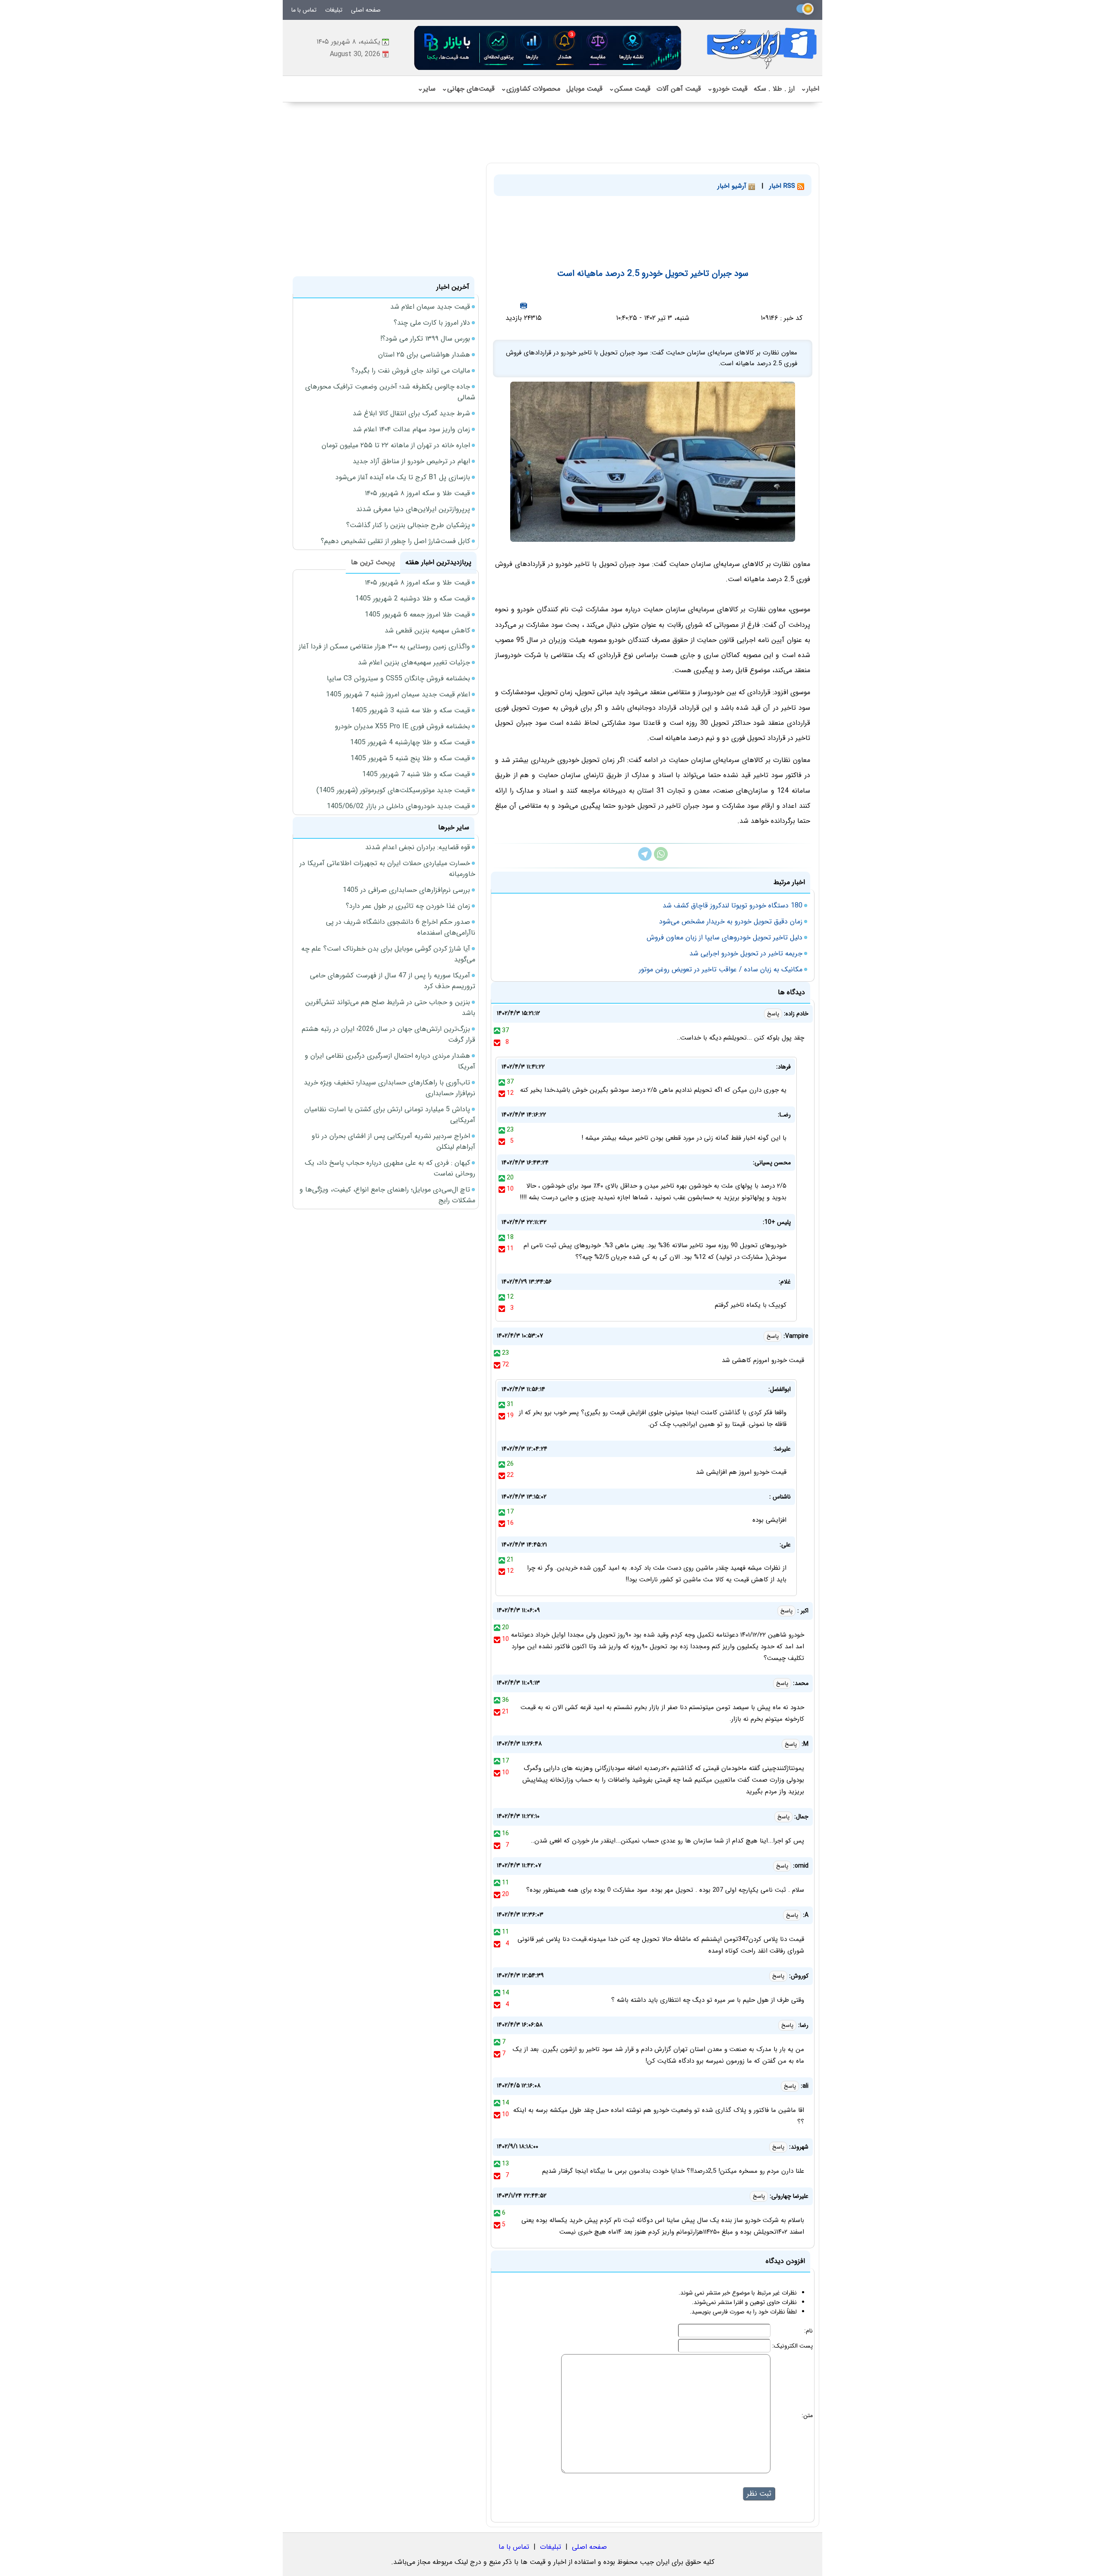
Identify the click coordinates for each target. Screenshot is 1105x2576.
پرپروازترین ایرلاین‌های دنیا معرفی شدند (413, 509)
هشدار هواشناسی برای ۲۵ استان (424, 355)
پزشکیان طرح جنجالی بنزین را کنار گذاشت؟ (408, 525)
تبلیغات (334, 10)
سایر (426, 89)
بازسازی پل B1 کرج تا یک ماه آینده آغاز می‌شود (403, 477)
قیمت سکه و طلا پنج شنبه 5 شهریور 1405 (410, 758)
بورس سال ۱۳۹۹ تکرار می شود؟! (425, 339)
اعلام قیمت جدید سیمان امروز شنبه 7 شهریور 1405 (398, 694)
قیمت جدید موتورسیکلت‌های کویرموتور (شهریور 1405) (393, 790)
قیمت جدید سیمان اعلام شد (430, 307)
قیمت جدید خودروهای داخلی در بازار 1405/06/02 (398, 806)
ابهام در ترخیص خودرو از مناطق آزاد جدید (411, 461)
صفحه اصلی (366, 10)
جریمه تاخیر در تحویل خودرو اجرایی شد (746, 953)
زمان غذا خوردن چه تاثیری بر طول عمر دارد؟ (408, 906)
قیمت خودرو (727, 89)
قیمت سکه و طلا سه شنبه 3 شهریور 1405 (411, 710)
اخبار (810, 89)
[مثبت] (497, 1030)
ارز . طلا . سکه (774, 89)
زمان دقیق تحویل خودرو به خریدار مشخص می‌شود (731, 921)
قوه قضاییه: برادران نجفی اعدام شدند (418, 847)
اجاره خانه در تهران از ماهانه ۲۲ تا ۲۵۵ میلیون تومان (396, 445)
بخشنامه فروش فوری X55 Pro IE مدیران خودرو (403, 726)
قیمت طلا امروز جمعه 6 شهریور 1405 (417, 615)
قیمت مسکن (630, 89)
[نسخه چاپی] (524, 305)
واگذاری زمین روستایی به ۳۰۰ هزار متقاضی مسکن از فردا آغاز (384, 646)
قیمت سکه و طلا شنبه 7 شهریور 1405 (416, 774)
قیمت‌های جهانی (468, 89)
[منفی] (497, 1042)
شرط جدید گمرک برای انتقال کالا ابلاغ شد (411, 413)
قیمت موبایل (584, 89)
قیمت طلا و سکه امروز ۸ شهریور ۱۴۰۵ (417, 493)
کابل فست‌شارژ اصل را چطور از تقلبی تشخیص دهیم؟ (395, 541)
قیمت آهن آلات (679, 89)
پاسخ (773, 1014)
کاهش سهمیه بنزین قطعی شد (427, 631)
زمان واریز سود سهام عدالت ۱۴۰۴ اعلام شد (411, 429)
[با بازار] (548, 48)
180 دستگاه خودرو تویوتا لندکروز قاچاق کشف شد (732, 906)
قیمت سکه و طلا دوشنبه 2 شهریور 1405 (413, 599)
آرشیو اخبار (733, 186)
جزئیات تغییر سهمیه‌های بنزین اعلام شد (414, 662)
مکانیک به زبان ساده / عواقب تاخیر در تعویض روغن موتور (721, 969)
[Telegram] (645, 859)
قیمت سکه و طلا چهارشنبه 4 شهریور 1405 (410, 742)
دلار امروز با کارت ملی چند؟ (432, 323)
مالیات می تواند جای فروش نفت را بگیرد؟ (411, 371)
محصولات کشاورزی (530, 89)
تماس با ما (304, 10)
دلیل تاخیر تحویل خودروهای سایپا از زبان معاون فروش (725, 937)
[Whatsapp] (661, 859)
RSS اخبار (783, 186)
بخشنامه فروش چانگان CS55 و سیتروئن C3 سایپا (398, 678)
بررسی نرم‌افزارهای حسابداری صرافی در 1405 (406, 890)
